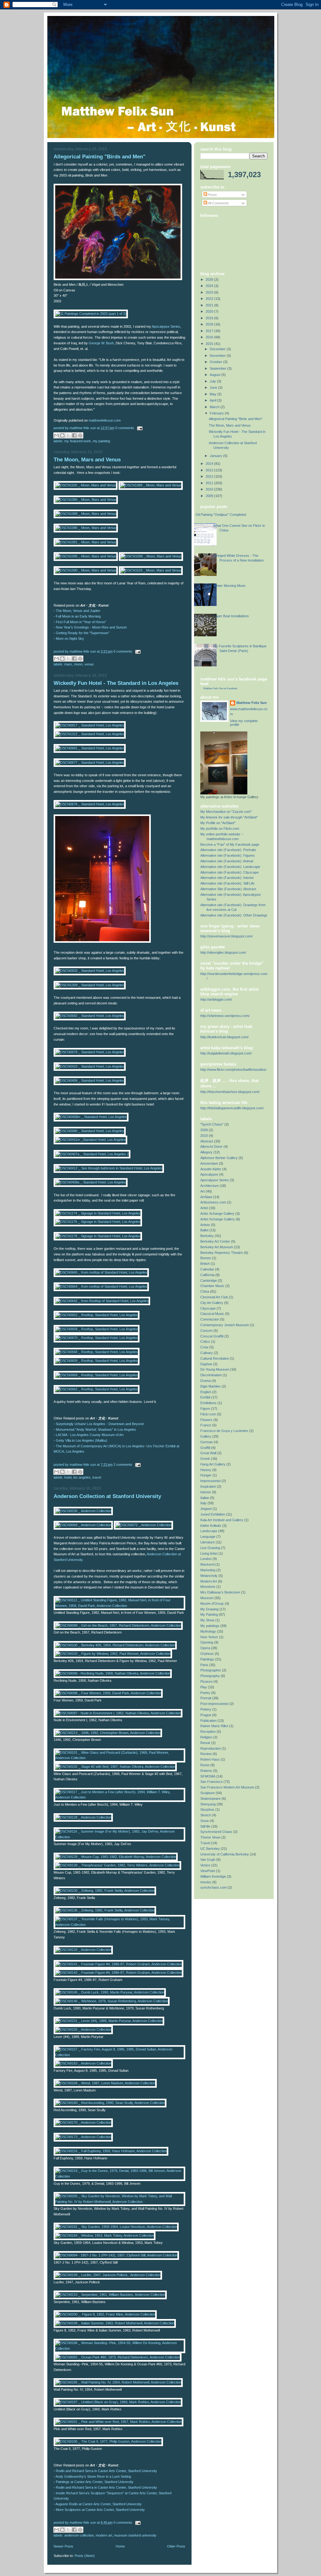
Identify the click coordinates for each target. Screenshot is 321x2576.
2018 (210, 324)
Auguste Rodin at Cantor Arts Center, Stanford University (99, 2504)
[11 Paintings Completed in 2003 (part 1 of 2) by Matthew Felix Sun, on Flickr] (91, 314)
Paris (204, 1665)
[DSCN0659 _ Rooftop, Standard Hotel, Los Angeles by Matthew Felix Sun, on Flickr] (97, 1361)
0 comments (125, 428)
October (216, 362)
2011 (210, 483)
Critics (205, 1342)
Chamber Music (212, 1286)
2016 (210, 337)
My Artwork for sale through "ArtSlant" (229, 817)
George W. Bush (101, 343)
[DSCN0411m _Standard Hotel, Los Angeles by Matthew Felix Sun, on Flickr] (90, 1140)
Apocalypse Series (166, 326)
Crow (204, 1347)
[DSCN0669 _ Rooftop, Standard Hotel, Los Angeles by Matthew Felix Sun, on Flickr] (97, 1375)
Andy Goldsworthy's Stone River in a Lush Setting (93, 2476)
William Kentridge (213, 1876)
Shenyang (208, 1804)
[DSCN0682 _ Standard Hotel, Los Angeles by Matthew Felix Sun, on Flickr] (90, 1016)
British (205, 1264)
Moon (78, 664)
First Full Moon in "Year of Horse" (81, 622)
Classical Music (212, 1314)
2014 (210, 464)
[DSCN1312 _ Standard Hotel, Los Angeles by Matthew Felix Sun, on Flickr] (90, 734)
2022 (210, 299)
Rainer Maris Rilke (214, 1726)
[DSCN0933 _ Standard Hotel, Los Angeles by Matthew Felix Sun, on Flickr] (90, 971)
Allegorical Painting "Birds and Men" (100, 157)
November (218, 356)
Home (120, 2546)
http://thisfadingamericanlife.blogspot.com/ (232, 1108)
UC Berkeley (210, 1849)
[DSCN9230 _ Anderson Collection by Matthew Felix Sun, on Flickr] (83, 1511)
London (206, 1559)
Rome (205, 1765)
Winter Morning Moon (229, 586)
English (206, 1392)
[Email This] (56, 435)
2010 (210, 489)
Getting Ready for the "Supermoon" (83, 633)
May (213, 394)
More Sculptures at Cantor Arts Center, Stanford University (100, 2510)
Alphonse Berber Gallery (219, 1158)
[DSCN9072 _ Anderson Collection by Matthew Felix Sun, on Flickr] (143, 1525)
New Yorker (209, 1637)
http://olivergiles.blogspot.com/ (223, 952)
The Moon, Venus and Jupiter (78, 611)
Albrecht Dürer (211, 1147)
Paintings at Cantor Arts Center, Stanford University (95, 2482)
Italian (205, 1498)
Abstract (207, 1141)
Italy (203, 1503)
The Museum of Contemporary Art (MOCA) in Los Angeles (100, 1446)
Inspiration (208, 1486)
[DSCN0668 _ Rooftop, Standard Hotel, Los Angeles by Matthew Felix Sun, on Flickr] (97, 1352)
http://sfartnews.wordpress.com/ (225, 1016)
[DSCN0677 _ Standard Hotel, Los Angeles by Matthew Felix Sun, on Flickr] (90, 762)
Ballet (204, 1230)
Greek (205, 1459)
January (216, 456)
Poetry (205, 1693)
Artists (205, 1225)
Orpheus (207, 1654)
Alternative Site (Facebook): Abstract (228, 889)
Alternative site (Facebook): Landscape (230, 867)
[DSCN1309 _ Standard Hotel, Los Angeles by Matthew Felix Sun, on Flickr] (90, 985)
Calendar (207, 1269)
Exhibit (205, 1397)
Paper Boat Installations (231, 616)
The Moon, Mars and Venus (87, 460)
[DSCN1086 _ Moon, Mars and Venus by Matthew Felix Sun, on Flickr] (86, 528)
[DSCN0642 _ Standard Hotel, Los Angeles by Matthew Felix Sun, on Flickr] (102, 942)
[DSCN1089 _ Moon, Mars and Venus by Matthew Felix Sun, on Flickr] (151, 485)
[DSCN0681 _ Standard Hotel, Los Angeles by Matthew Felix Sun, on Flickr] (90, 748)
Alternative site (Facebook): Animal (227, 861)
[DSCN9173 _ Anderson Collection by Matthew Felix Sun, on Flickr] (83, 2137)
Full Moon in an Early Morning (78, 616)
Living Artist (209, 1553)
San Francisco (211, 1782)
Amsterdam (209, 1163)
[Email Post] (139, 428)
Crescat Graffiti (212, 1336)
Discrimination (211, 1375)
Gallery (206, 1436)
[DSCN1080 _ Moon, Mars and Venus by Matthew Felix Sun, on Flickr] (86, 500)
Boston (206, 1258)
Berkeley (207, 1236)
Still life (205, 1826)
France (206, 1425)
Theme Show (210, 1837)
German (207, 1442)
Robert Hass (210, 1759)
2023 (210, 292)
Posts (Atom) (85, 2556)
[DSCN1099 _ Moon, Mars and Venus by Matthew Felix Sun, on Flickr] (151, 556)
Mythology (208, 1631)
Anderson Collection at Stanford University (107, 1496)
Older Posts (176, 2546)
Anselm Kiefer (211, 1169)
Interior (206, 1492)
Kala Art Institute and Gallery (222, 1520)
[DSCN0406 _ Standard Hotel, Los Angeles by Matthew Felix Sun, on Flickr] (90, 1080)
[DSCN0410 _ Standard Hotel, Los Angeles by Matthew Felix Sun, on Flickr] (90, 1066)
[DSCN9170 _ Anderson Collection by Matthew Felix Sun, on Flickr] (83, 2122)
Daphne (206, 1364)
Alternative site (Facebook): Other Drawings (234, 915)
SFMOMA (208, 1776)
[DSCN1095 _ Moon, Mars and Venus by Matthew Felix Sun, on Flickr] (86, 556)
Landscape (209, 1531)
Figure (205, 1409)
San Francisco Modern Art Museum (227, 1787)
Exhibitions (208, 1403)
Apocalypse (209, 1174)
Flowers (206, 1420)
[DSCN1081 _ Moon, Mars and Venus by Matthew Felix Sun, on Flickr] (86, 542)
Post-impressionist (214, 1704)
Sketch (206, 1815)
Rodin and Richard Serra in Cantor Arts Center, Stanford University (106, 2471)
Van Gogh (208, 1860)
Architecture (210, 1186)
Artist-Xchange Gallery (218, 1219)
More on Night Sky (70, 639)
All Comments (218, 203)
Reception (208, 1732)
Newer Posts (63, 2546)
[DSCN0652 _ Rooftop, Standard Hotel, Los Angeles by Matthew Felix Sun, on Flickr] (97, 1315)
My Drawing (209, 1609)
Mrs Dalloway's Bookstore (220, 1592)
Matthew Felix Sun (252, 703)
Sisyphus (207, 1809)
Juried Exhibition (213, 1514)
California (207, 1275)
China (205, 1291)
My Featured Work (78, 441)
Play (204, 1687)
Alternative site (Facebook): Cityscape (229, 872)
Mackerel (207, 1564)
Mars (68, 664)
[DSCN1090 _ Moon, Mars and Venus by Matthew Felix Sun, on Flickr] (86, 570)
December (218, 349)
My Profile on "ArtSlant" (218, 823)
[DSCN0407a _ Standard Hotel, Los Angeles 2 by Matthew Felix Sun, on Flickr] (92, 1154)
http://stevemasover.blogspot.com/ (226, 936)
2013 (210, 470)
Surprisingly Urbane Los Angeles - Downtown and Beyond (100, 1424)
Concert (206, 1331)
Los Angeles (82, 1477)
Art (203, 1191)
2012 (210, 476)
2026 (210, 280)
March (215, 407)
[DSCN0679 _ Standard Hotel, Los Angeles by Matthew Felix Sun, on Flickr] (90, 1052)
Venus (89, 664)
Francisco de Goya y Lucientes (224, 1431)
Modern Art (104, 2535)
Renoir (205, 1743)
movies (206, 1882)
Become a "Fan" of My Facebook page (230, 844)
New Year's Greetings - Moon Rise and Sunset (91, 627)
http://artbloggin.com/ (216, 999)
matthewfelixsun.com (105, 420)
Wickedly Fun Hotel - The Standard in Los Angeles (116, 683)
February (217, 413)
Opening (207, 1642)
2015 (210, 344)
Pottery (206, 1709)
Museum (207, 1598)
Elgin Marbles (210, 1386)
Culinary (207, 1353)
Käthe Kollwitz (211, 1526)
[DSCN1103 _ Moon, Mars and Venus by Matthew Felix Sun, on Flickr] (151, 570)
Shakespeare (210, 1799)
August (216, 375)
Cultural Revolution (215, 1358)
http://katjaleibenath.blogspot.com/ (226, 1053)
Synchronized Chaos (216, 1832)
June (214, 387)
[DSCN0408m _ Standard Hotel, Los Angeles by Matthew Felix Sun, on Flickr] (91, 1117)
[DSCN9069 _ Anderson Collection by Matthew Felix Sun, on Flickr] (83, 1525)
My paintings (210, 1626)
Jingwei (206, 1509)
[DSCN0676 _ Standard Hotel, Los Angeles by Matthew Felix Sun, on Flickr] (90, 804)
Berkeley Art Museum (217, 1247)
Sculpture (208, 1793)
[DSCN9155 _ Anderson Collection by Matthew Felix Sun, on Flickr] (83, 2029)
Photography (210, 1676)
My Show (207, 1620)
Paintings (207, 1659)
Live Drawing (210, 1548)
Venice (205, 1865)
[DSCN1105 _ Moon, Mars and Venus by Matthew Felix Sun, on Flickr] (86, 485)
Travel (97, 1477)
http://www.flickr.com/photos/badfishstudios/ (233, 1070)
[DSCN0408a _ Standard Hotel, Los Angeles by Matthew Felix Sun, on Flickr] (91, 1182)
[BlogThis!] (62, 435)
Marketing (208, 1570)
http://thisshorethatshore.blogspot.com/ (230, 1092)
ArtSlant (206, 1197)
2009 (210, 496)
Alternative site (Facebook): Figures (228, 855)
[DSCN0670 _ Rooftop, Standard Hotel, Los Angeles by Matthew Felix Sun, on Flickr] (97, 1338)
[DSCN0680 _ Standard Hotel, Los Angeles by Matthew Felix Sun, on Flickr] (90, 1131)
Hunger (206, 1475)
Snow (205, 1821)
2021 (210, 305)
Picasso (206, 1681)
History (206, 1470)
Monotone (208, 1587)
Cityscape (208, 1308)
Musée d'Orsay (212, 1604)
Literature (208, 1542)
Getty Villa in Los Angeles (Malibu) (82, 1440)
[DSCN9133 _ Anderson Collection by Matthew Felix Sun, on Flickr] (83, 1950)
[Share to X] (68, 435)
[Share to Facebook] (74, 435)
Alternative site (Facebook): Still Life (227, 883)
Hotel (68, 1477)
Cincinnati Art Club (214, 1297)
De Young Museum (215, 1369)
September (218, 368)
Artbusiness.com (213, 1202)
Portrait (206, 1698)
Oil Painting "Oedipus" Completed (221, 515)
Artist (204, 1208)
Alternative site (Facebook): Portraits (228, 850)
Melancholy (209, 1576)
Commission (210, 1319)
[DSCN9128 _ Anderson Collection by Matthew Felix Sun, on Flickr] (83, 1817)
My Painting (101, 441)
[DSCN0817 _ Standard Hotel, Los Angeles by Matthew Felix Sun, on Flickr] (90, 725)
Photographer (211, 1670)
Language (208, 1537)
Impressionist (210, 1481)
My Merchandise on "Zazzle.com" (226, 812)
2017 (210, 331)
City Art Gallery (212, 1303)
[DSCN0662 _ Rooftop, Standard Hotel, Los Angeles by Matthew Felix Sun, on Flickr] (97, 1389)
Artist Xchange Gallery (217, 1214)
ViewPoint (208, 1871)
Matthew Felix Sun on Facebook (220, 688)
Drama (205, 1381)
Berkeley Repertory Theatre (222, 1253)
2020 (210, 311)
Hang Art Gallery (213, 1464)
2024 (210, 286)
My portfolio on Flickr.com (220, 829)
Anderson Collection (79, 2535)
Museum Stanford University (135, 2535)
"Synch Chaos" (212, 1124)
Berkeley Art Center (215, 1241)
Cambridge (209, 1280)
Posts (212, 195)
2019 (210, 318)
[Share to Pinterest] (80, 435)
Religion (206, 1737)
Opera (205, 1648)
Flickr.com (208, 1414)
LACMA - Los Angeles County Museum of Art (90, 1435)
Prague (206, 1715)
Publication (208, 1721)
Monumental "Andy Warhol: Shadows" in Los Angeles (96, 1429)
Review (206, 1754)
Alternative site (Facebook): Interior (227, 878)
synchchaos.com (213, 1887)
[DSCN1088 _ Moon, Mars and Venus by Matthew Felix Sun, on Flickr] (86, 514)
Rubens (206, 1771)
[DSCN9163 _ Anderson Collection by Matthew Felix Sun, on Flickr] (83, 2063)
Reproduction (210, 1748)
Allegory (206, 1152)
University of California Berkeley (225, 1854)
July (213, 381)
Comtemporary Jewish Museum (225, 1325)
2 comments (123, 1465)
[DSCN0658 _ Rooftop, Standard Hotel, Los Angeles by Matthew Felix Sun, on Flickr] (97, 1329)
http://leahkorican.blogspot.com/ (224, 1037)
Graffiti (205, 1448)
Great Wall (208, 1453)
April (213, 400)
